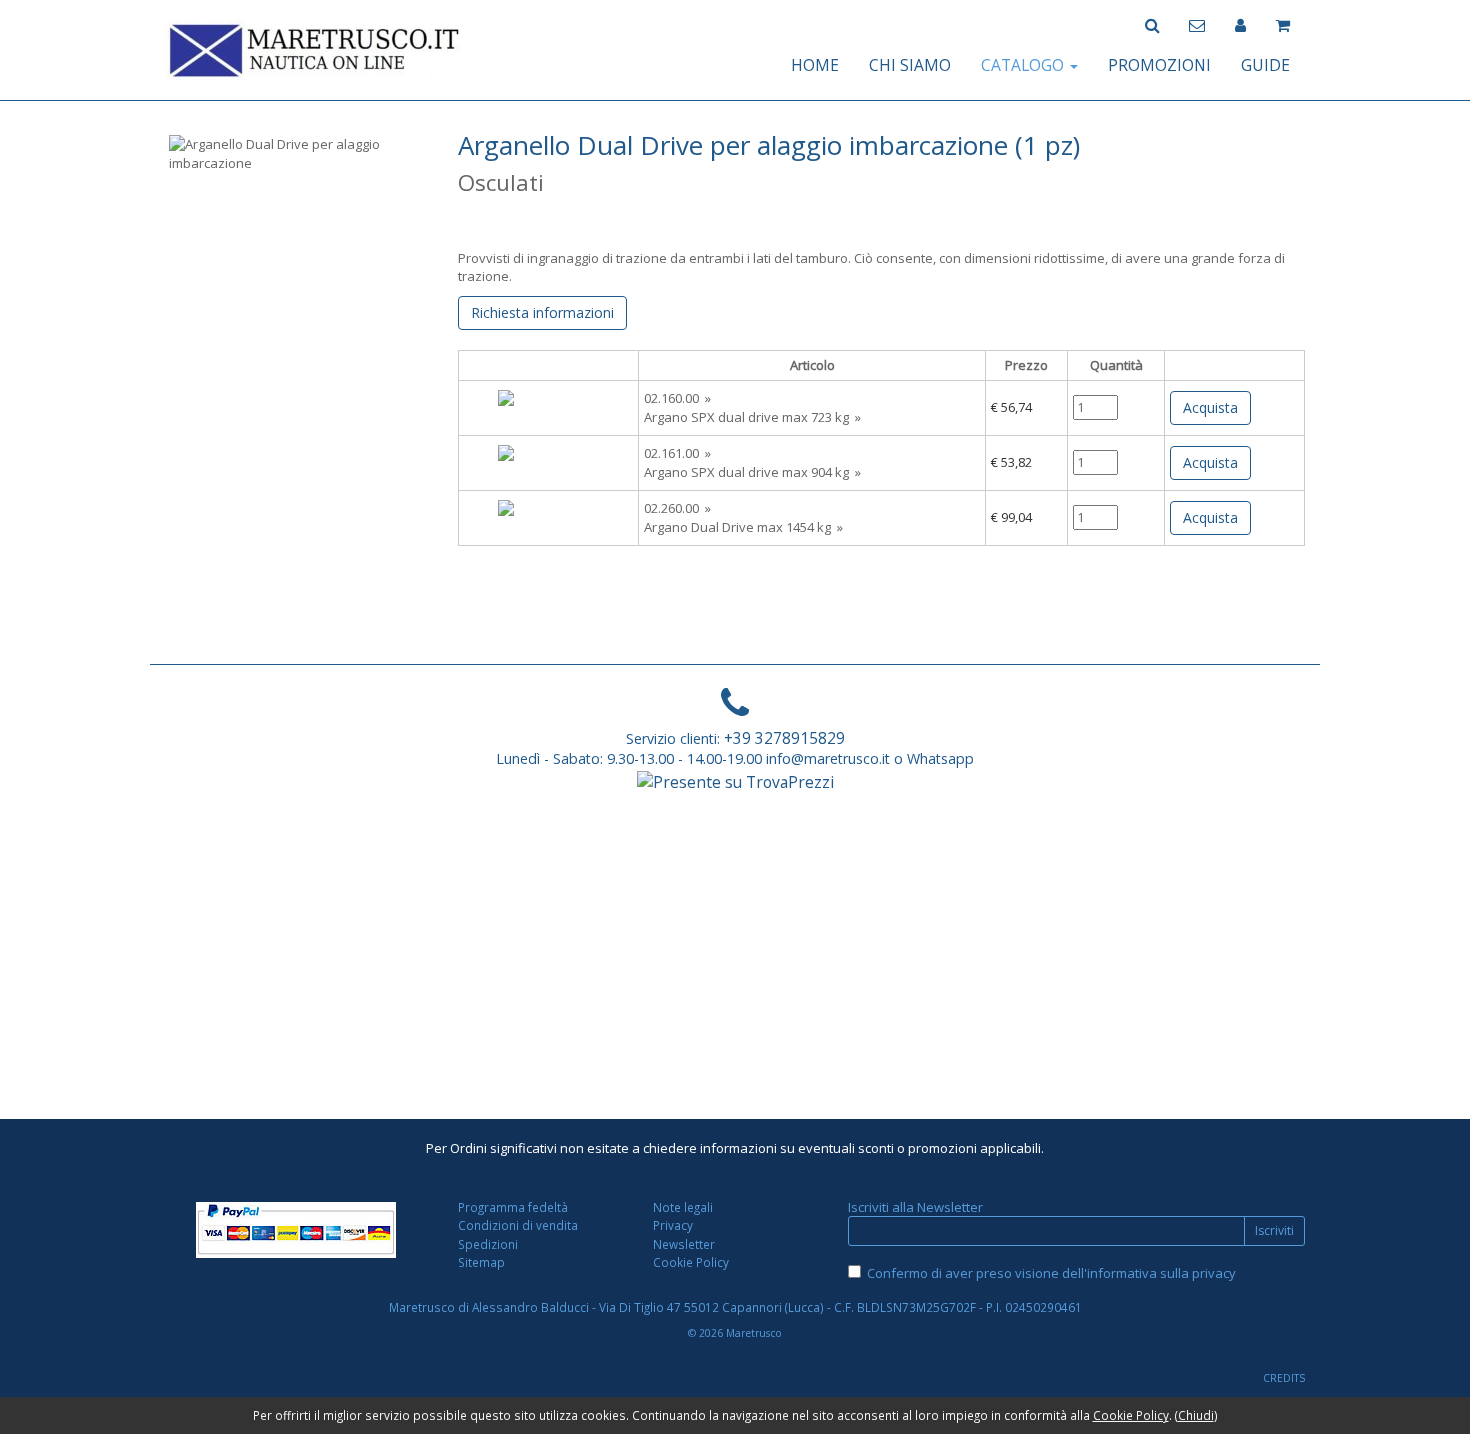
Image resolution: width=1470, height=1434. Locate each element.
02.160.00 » (677, 398)
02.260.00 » (677, 508)
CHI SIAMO (910, 65)
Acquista (1210, 407)
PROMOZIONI (1159, 65)
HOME (815, 65)
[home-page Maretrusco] (315, 48)
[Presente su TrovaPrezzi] (735, 781)
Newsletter (684, 1244)
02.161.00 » (677, 453)
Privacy (673, 1225)
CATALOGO (1024, 65)
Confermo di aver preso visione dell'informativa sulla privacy (1051, 1273)
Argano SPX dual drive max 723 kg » (752, 417)
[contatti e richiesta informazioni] (1197, 23)
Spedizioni (488, 1244)
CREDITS (1284, 1378)
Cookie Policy (691, 1262)
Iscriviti (1274, 1230)
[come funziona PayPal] (296, 1230)
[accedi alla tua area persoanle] (1240, 23)
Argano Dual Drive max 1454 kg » (743, 527)
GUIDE (1265, 65)
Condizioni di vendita (518, 1225)
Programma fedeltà (513, 1207)
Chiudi (1196, 1415)
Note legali (683, 1207)
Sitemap (481, 1262)
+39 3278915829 (784, 738)
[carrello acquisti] (1283, 23)
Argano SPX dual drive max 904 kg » (752, 472)
